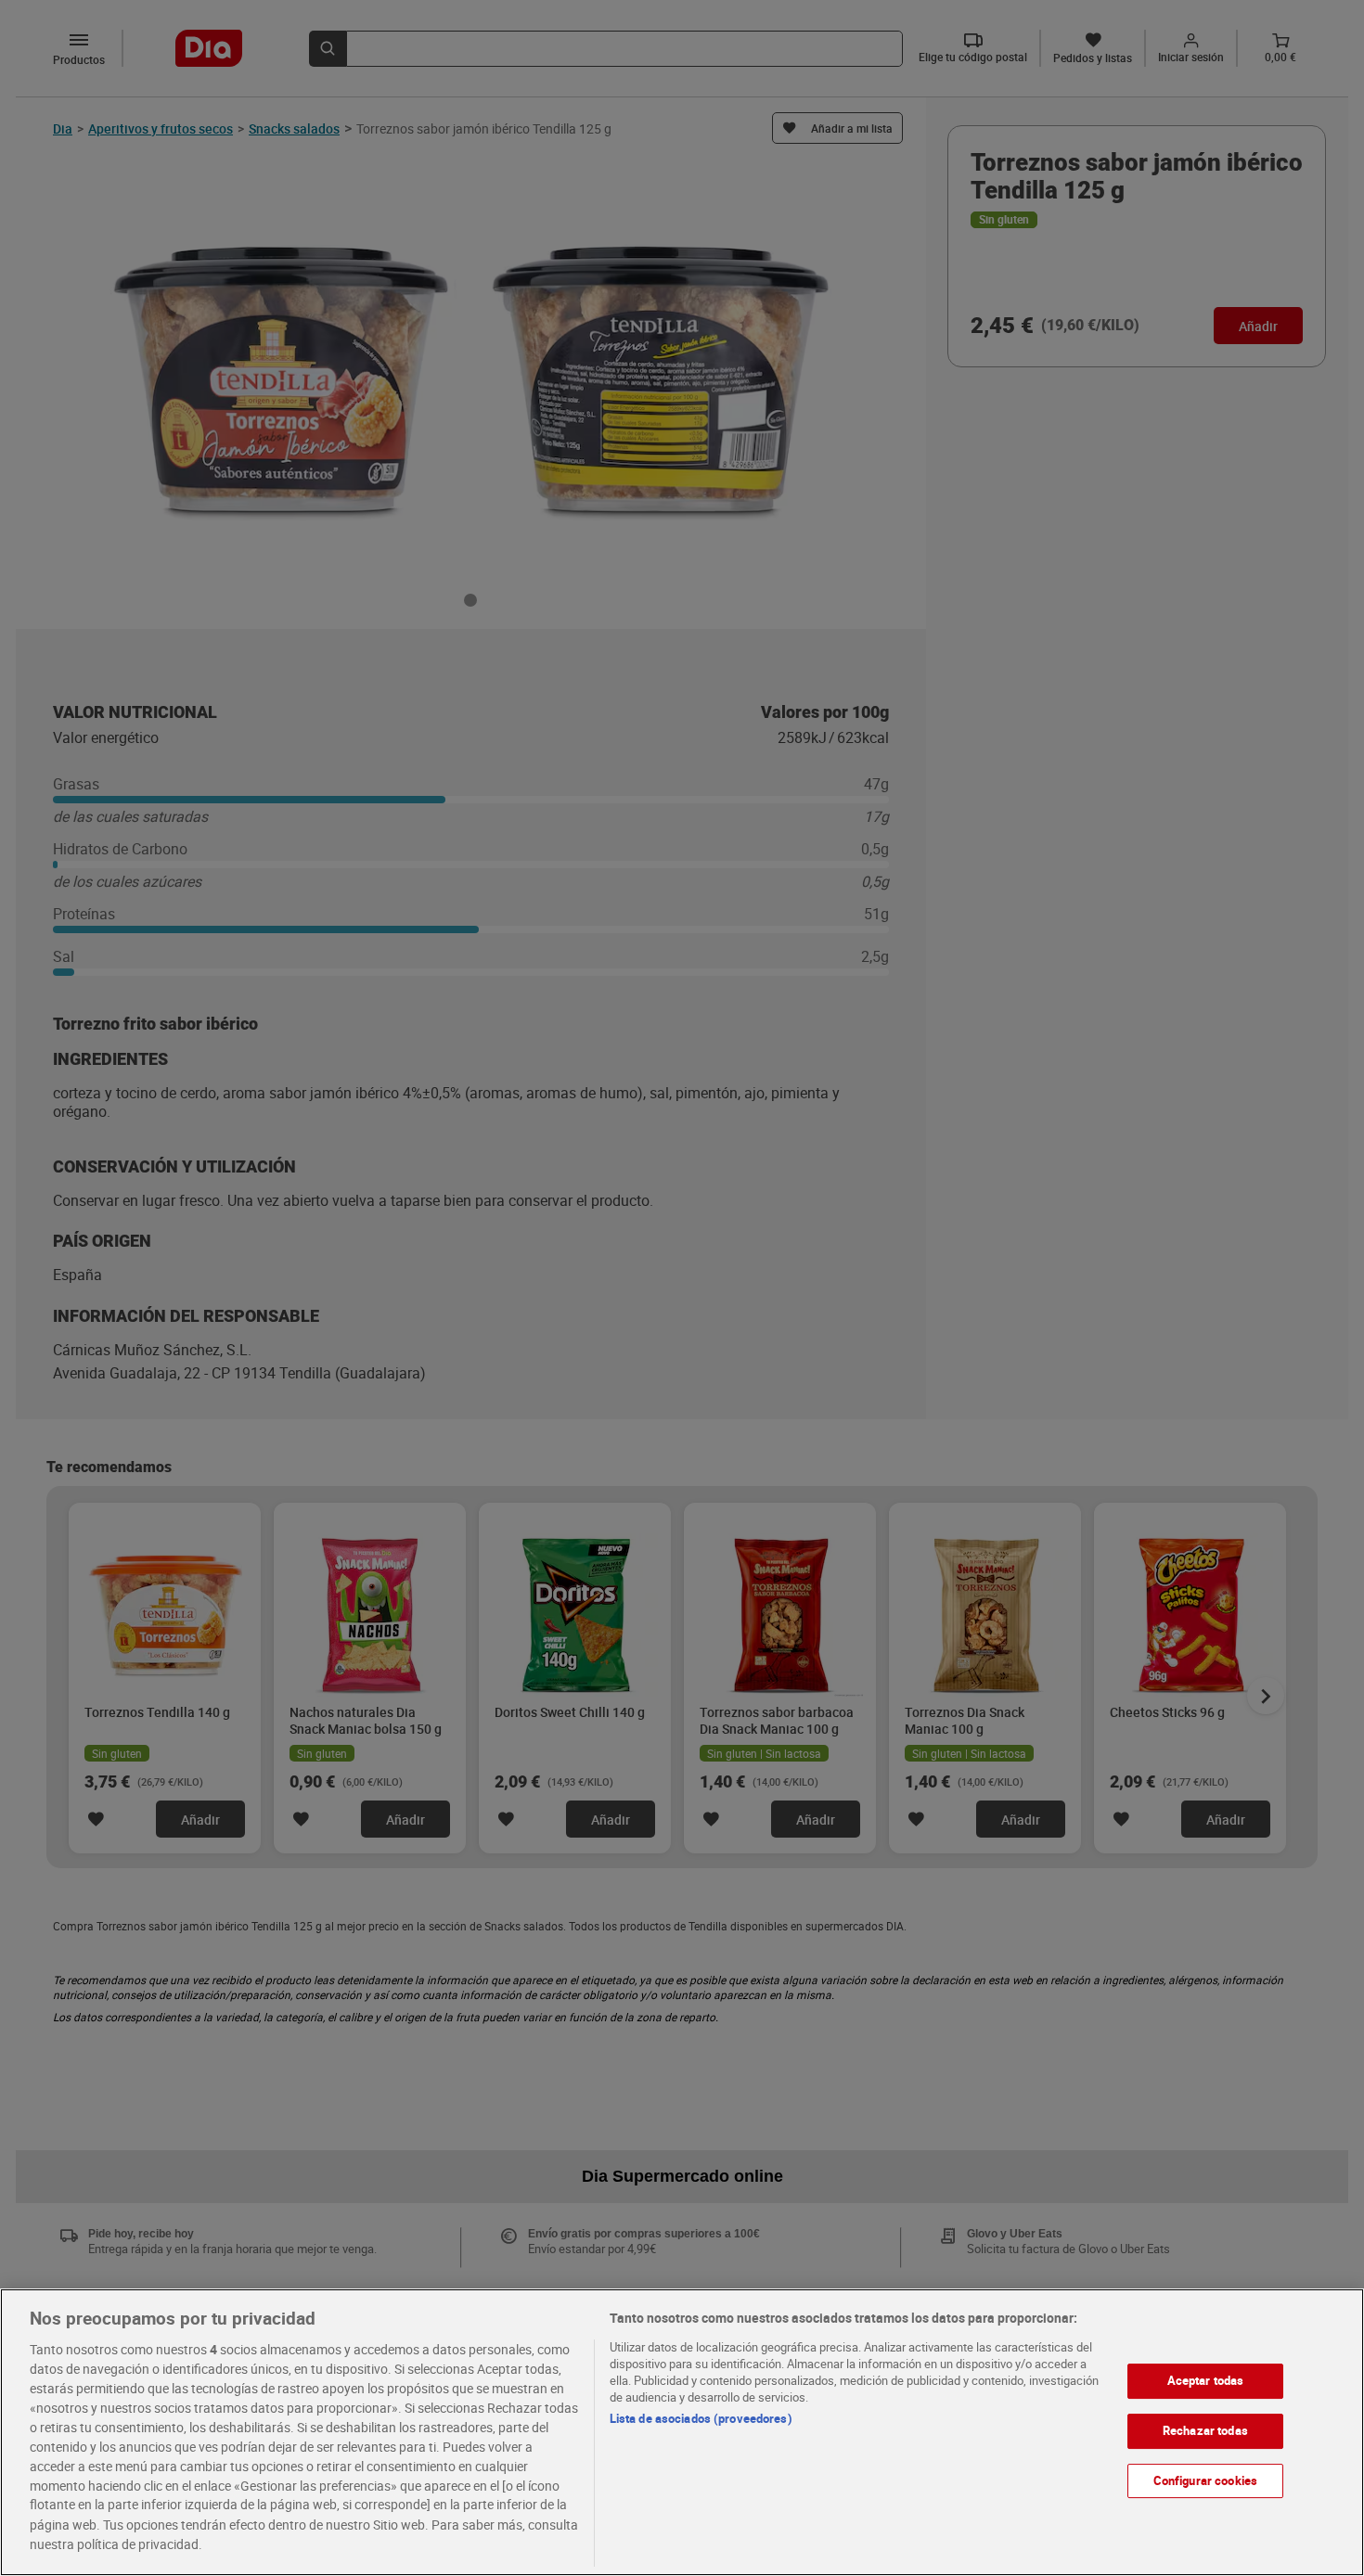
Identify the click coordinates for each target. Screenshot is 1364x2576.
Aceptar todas (1206, 2380)
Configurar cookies (1205, 2480)
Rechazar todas (1205, 2430)
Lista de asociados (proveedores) (701, 2418)
